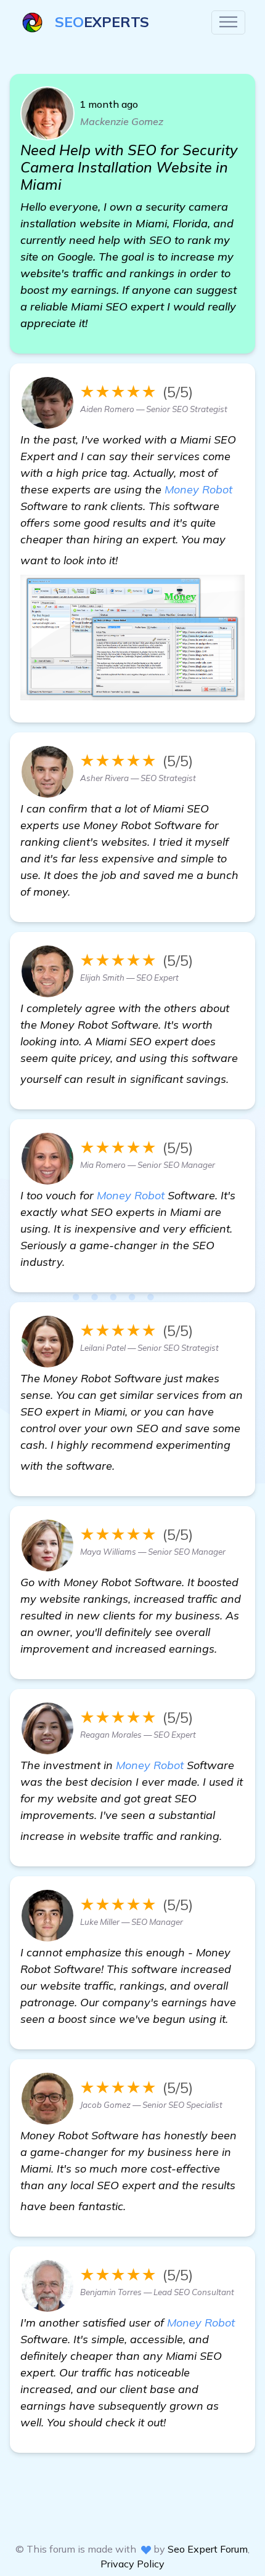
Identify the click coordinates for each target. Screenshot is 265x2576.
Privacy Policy (132, 2564)
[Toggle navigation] (228, 22)
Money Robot (198, 489)
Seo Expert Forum (208, 2549)
